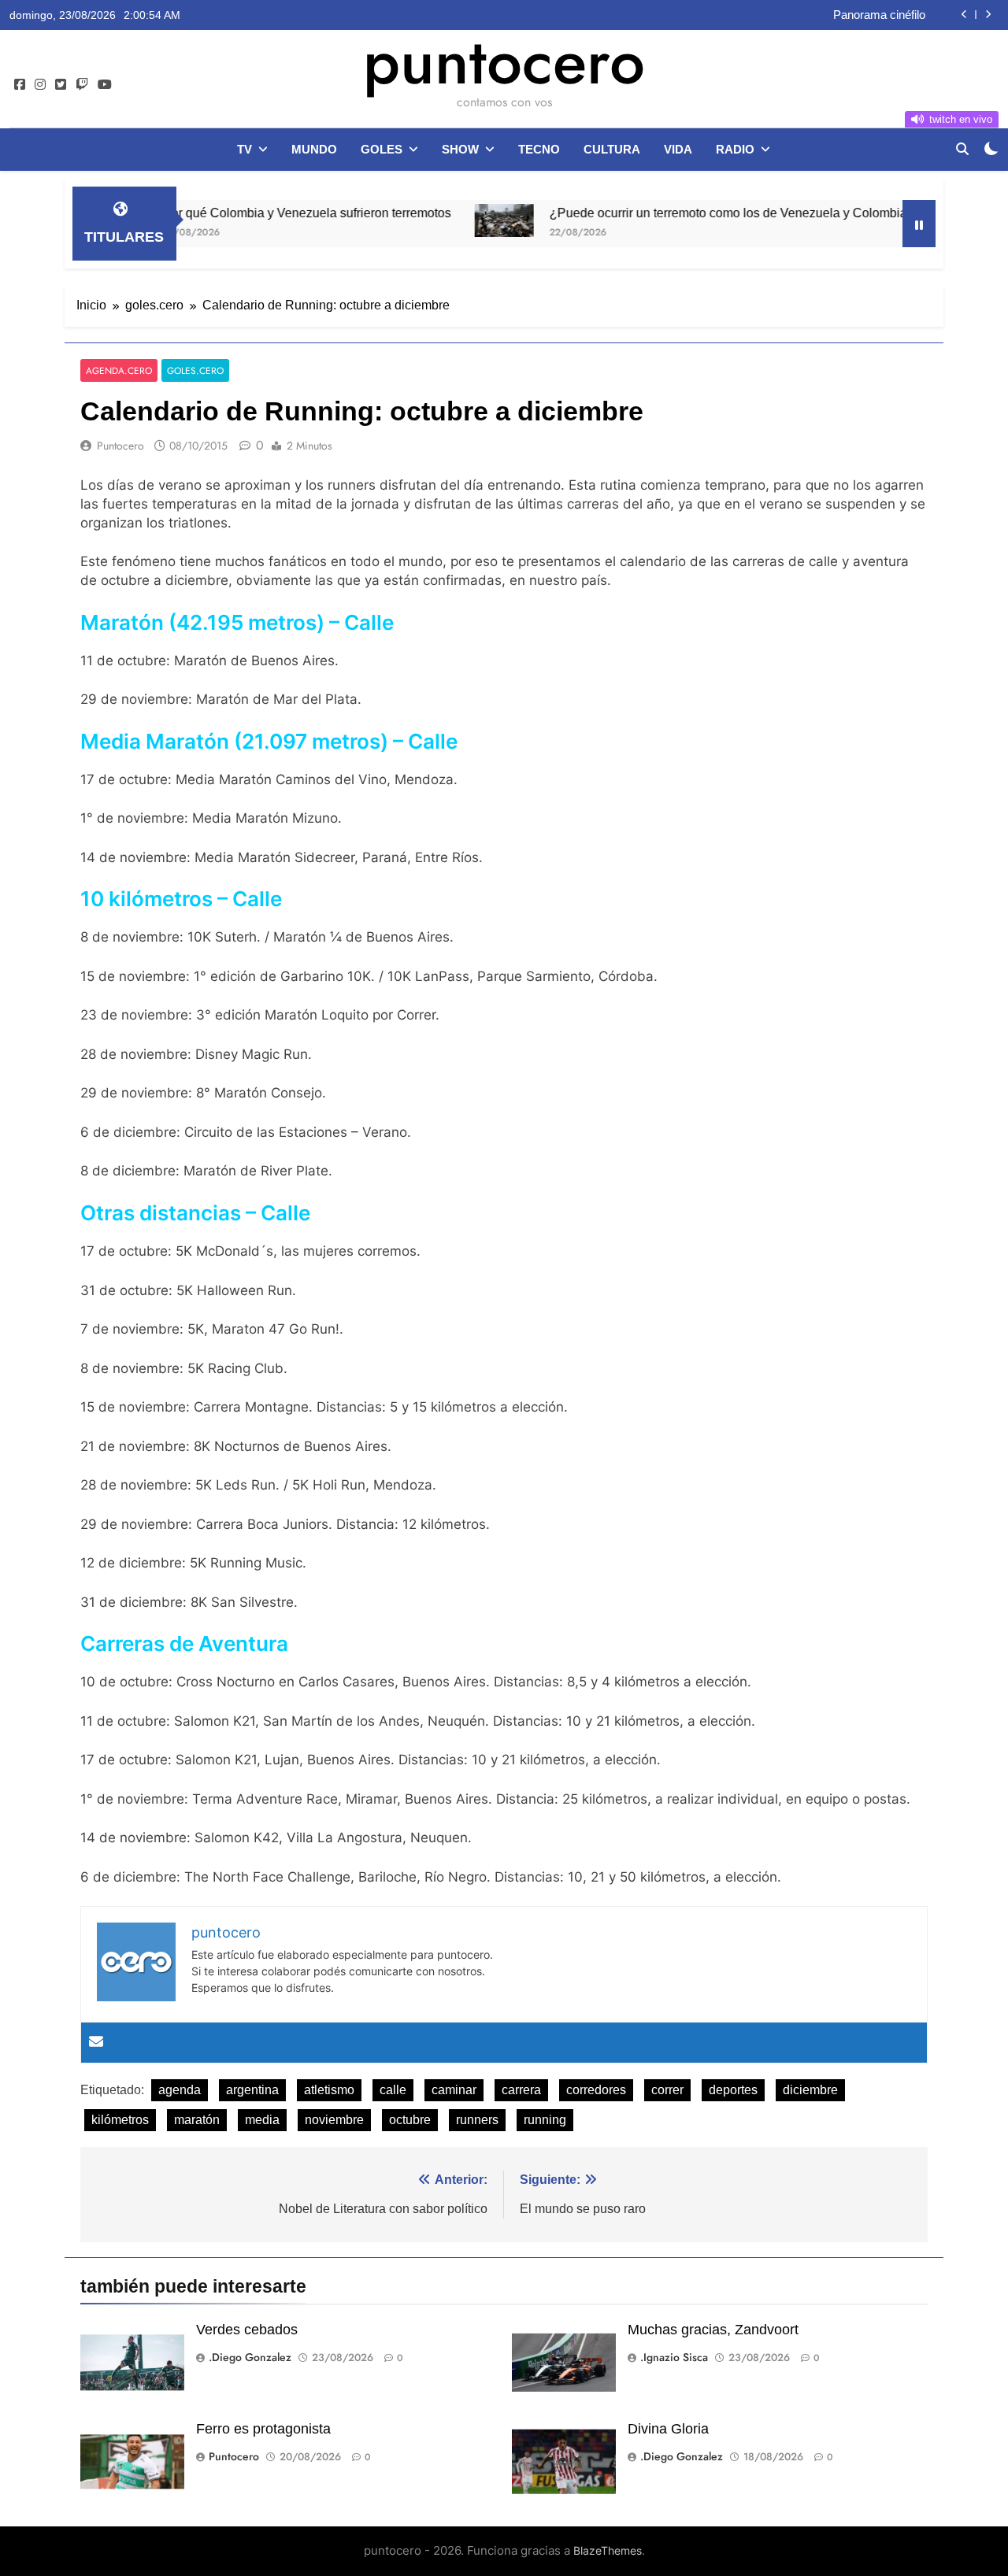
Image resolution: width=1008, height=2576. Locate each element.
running (545, 2120)
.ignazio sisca (674, 2357)
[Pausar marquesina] (919, 224)
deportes (733, 2090)
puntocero (504, 61)
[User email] (96, 2043)
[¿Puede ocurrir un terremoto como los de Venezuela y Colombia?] (450, 220)
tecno (539, 149)
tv (245, 149)
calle (393, 2090)
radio (735, 149)
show (460, 149)
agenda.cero (119, 370)
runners (477, 2120)
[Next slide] (988, 15)
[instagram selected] (40, 85)
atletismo (329, 2090)
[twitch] (82, 85)
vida (678, 149)
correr (667, 2090)
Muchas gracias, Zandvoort (713, 2330)
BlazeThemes (608, 2550)
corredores (596, 2090)
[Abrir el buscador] (962, 149)
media (262, 2120)
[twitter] (61, 85)
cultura (612, 149)
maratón (197, 2120)
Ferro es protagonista (263, 2429)
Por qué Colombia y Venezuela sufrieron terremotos (793, 17)
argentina (252, 2090)
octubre (410, 2120)
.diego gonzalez (250, 2357)
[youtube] (105, 85)
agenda (180, 2090)
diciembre (810, 2090)
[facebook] (20, 85)
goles (382, 149)
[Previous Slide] (964, 15)
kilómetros (120, 2120)
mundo (314, 149)
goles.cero (195, 370)
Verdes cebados (247, 2330)
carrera (521, 2090)
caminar (454, 2090)
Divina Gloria (668, 2429)
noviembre (334, 2120)
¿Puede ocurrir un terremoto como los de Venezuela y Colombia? (678, 213)
